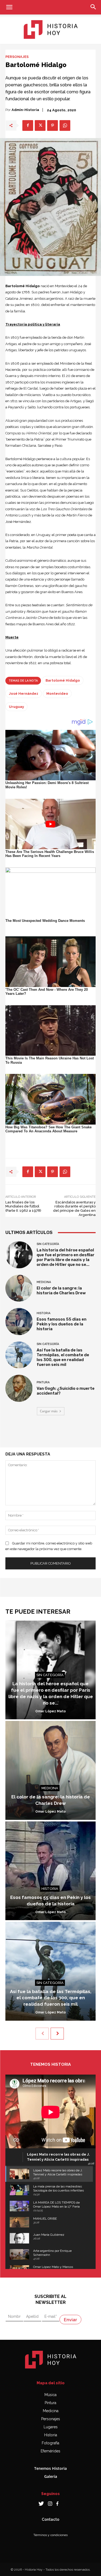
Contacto (50, 2519)
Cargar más (49, 1411)
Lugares (51, 2427)
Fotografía (50, 2443)
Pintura (43, 1382)
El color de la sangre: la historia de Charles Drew (61, 1291)
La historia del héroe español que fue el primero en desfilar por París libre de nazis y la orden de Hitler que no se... (66, 1257)
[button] (9, 7)
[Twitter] (40, 125)
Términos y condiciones (50, 2535)
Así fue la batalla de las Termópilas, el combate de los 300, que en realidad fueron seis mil (63, 1357)
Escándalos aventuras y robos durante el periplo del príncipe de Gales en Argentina (74, 1208)
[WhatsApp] (65, 125)
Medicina (44, 1282)
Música (50, 2395)
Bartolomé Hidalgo (63, 680)
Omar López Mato (50, 1711)
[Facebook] (28, 125)
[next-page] (57, 2034)
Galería (51, 2476)
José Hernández (24, 694)
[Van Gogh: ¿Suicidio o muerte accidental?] (19, 1388)
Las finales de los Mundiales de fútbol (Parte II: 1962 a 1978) (23, 1206)
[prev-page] (42, 2034)
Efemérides (50, 2451)
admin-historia (25, 110)
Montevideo (57, 694)
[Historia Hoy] (51, 29)
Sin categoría (48, 1244)
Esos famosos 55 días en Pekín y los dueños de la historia (62, 1324)
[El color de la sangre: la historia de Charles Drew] (19, 1288)
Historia (43, 1313)
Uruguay (16, 707)
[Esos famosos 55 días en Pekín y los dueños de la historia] (19, 1322)
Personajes (17, 57)
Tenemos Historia (50, 2468)
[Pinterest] (53, 125)
